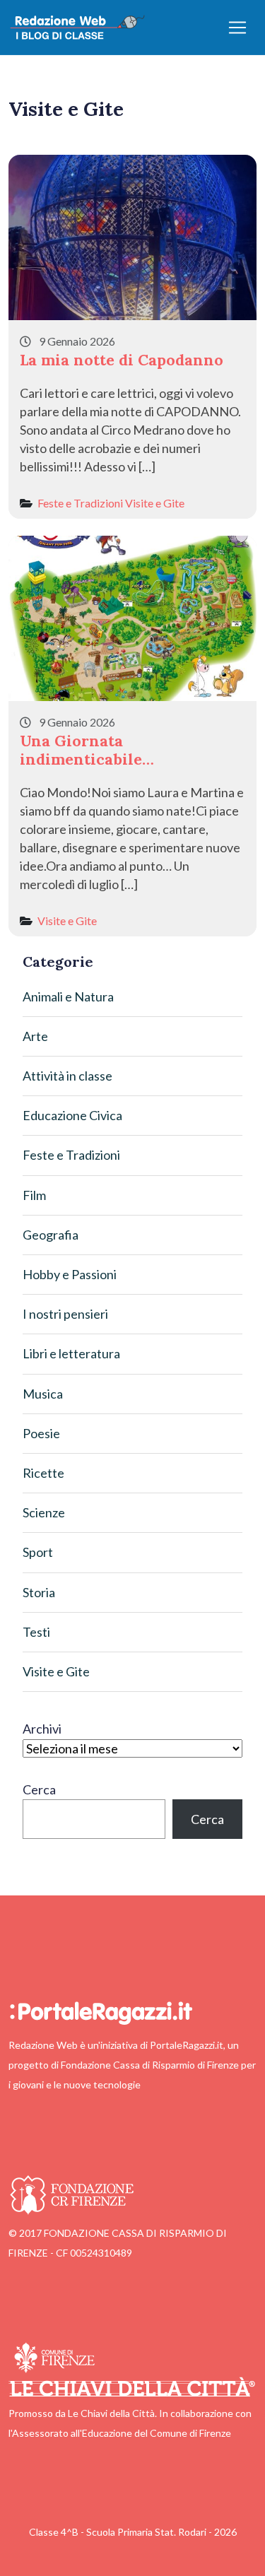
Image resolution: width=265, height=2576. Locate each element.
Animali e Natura (68, 996)
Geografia (51, 1235)
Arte (35, 1036)
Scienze (44, 1512)
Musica (43, 1394)
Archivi (42, 1729)
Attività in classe (67, 1076)
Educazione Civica (72, 1115)
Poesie (41, 1433)
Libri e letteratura (71, 1353)
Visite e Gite (155, 503)
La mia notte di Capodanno (122, 360)
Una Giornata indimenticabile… (87, 750)
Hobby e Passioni (70, 1274)
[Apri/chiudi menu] (237, 28)
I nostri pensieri (65, 1314)
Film (34, 1195)
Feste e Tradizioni (80, 503)
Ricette (43, 1473)
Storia (39, 1592)
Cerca (39, 1789)
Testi (36, 1632)
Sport (38, 1552)
